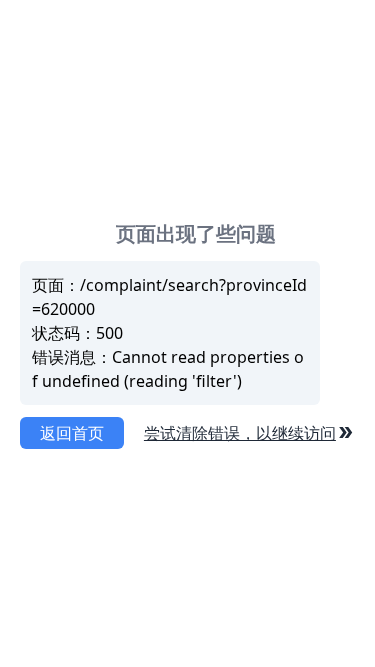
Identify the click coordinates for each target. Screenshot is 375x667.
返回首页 (72, 433)
